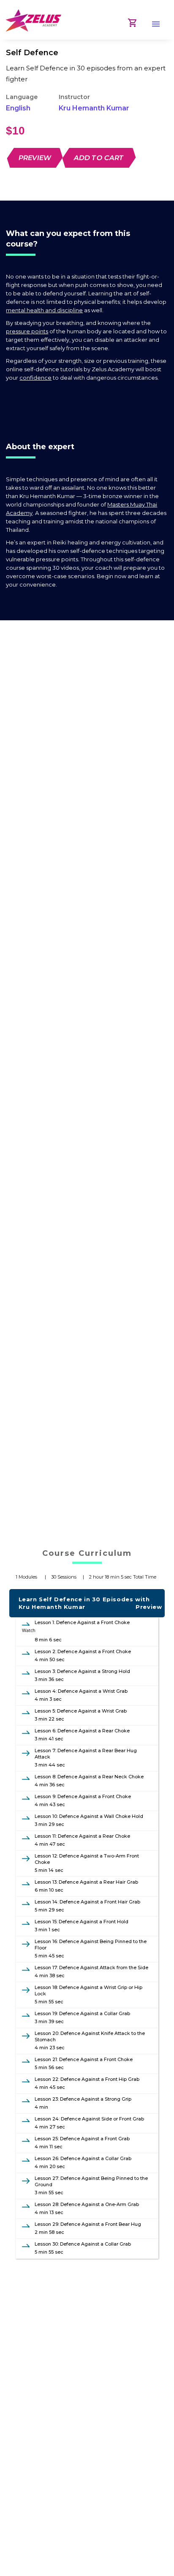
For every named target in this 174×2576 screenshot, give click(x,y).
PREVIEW (35, 158)
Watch (29, 1630)
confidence (35, 378)
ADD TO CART (99, 158)
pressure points (27, 331)
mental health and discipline (44, 310)
